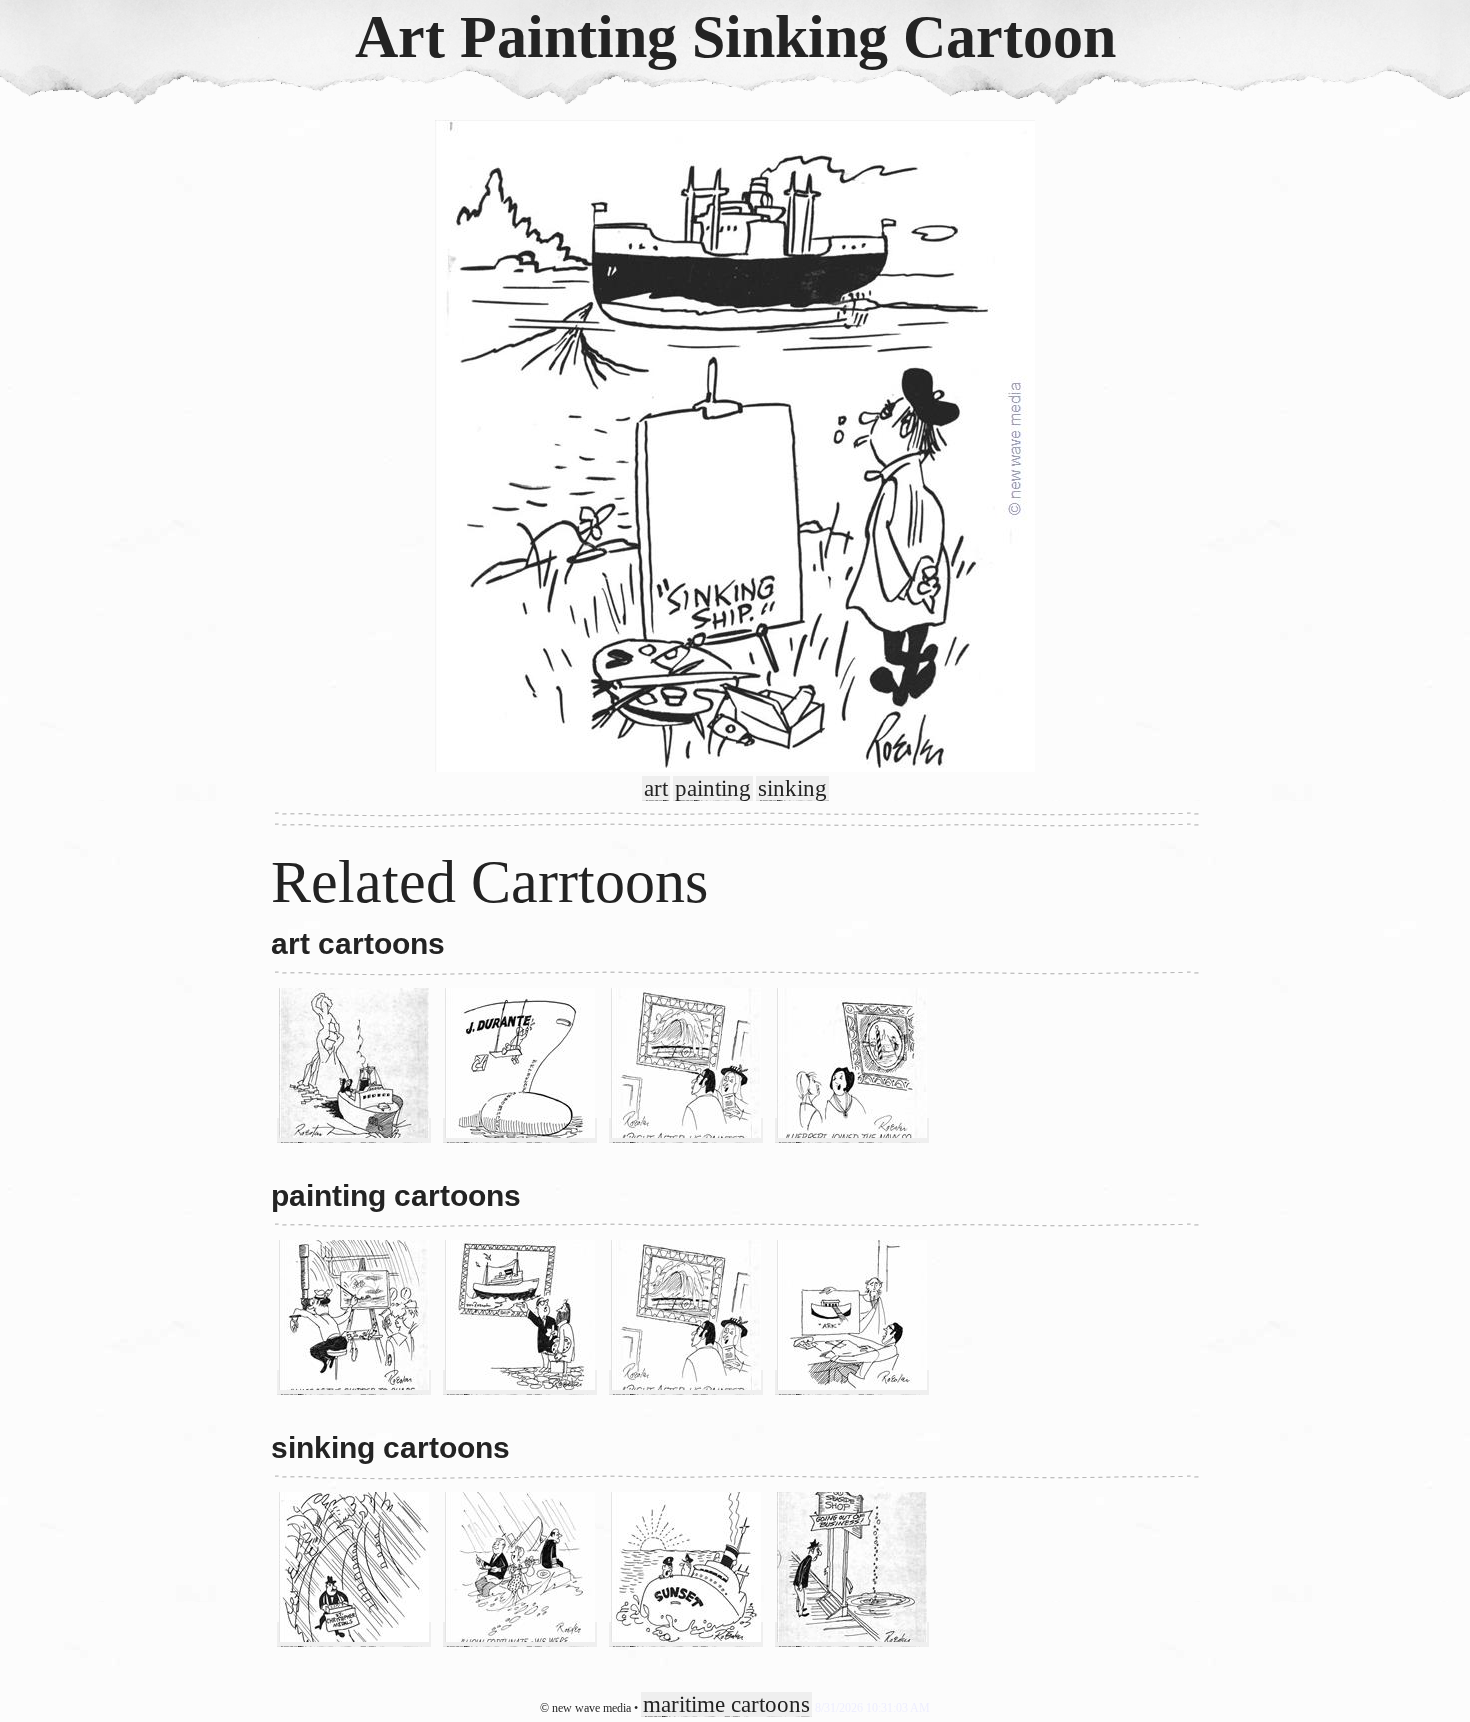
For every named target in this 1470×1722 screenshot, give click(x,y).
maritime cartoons (726, 1704)
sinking (792, 788)
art (656, 788)
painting (713, 788)
